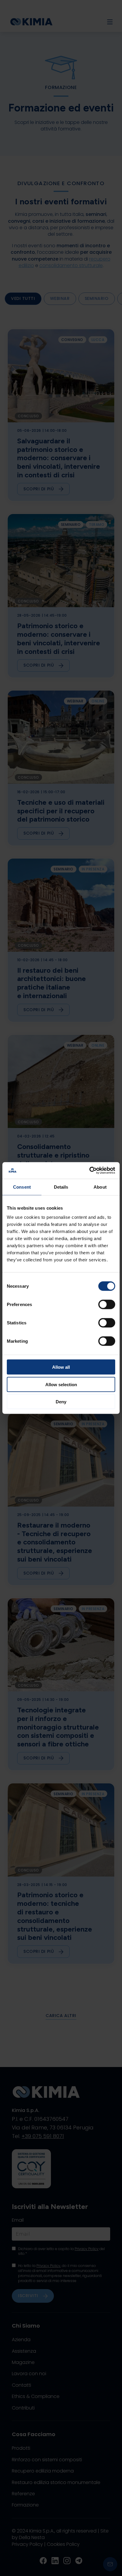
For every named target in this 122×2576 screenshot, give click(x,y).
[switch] (107, 1305)
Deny (61, 1402)
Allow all (61, 1367)
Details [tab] (61, 1187)
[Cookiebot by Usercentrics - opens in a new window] (89, 1171)
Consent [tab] (22, 1187)
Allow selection (61, 1384)
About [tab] (100, 1187)
